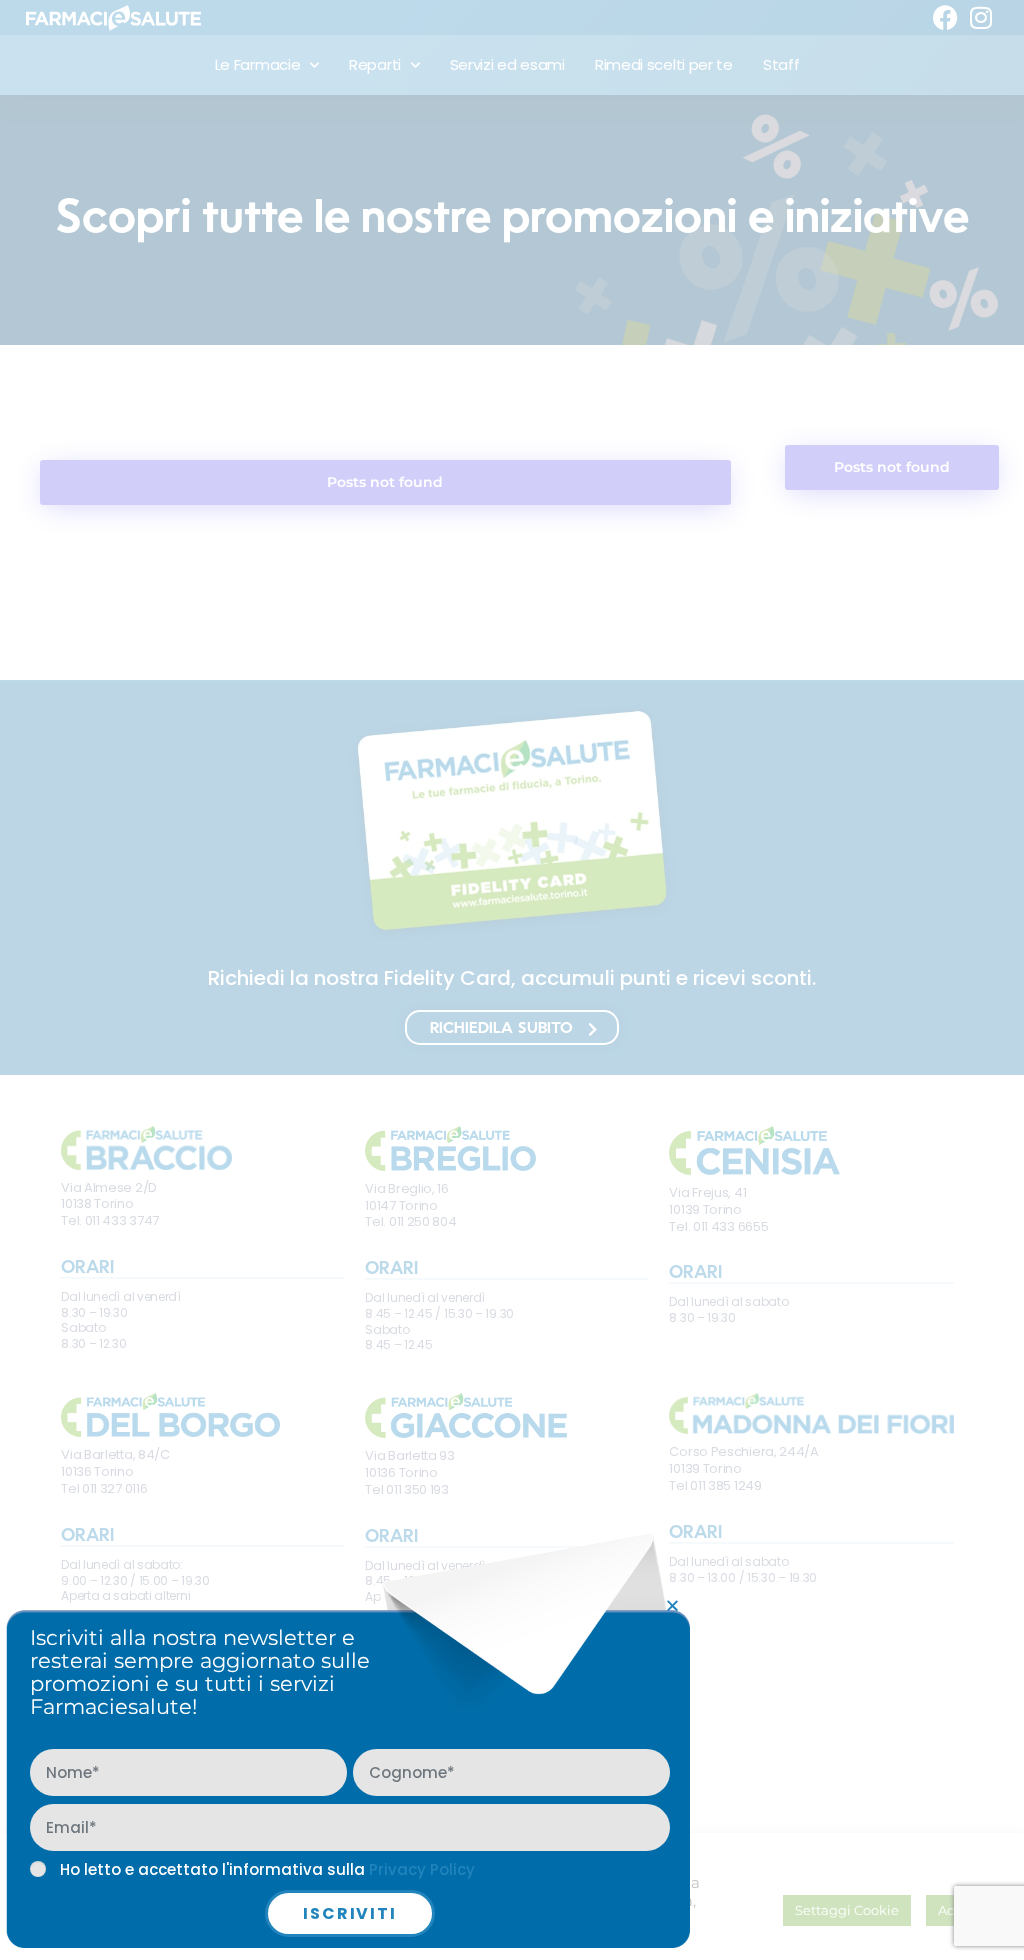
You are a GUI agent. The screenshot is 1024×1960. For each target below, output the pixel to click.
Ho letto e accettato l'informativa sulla (267, 1869)
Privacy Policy (422, 1869)
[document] (512, 980)
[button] (672, 1605)
